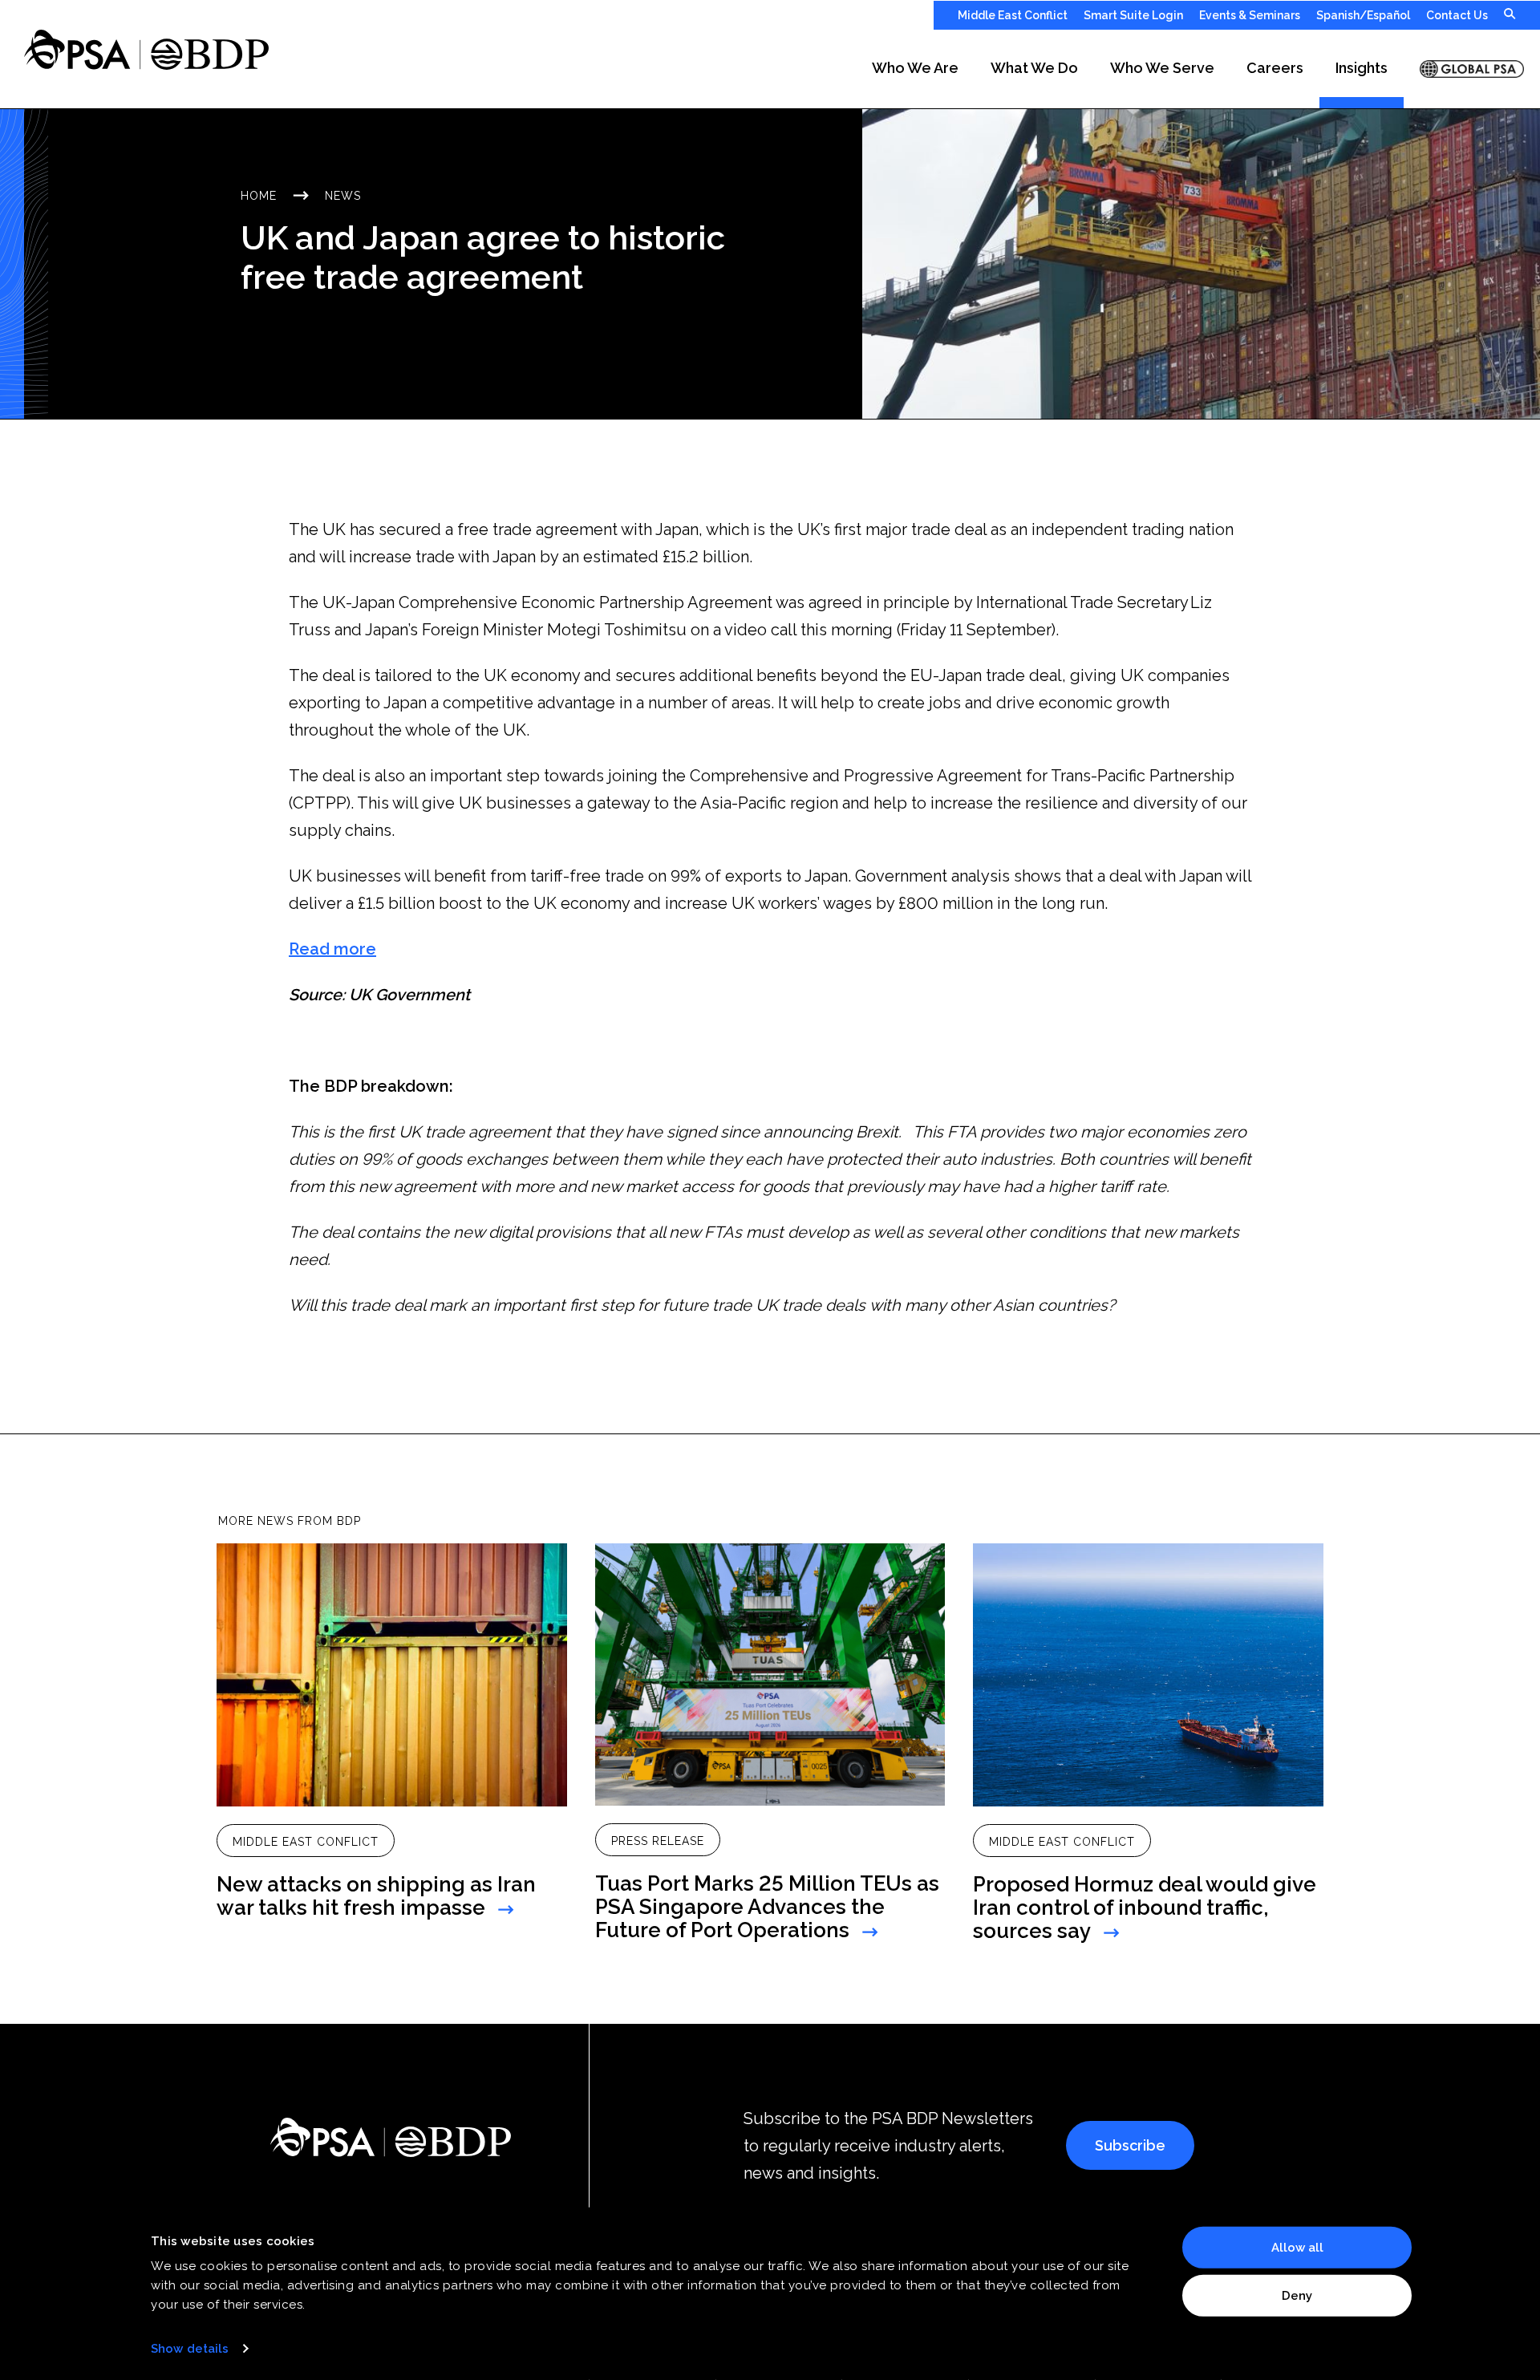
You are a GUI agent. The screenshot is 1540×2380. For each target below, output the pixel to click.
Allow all (1297, 2248)
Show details (190, 2349)
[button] (915, 69)
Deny (1297, 2295)
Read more (332, 949)
